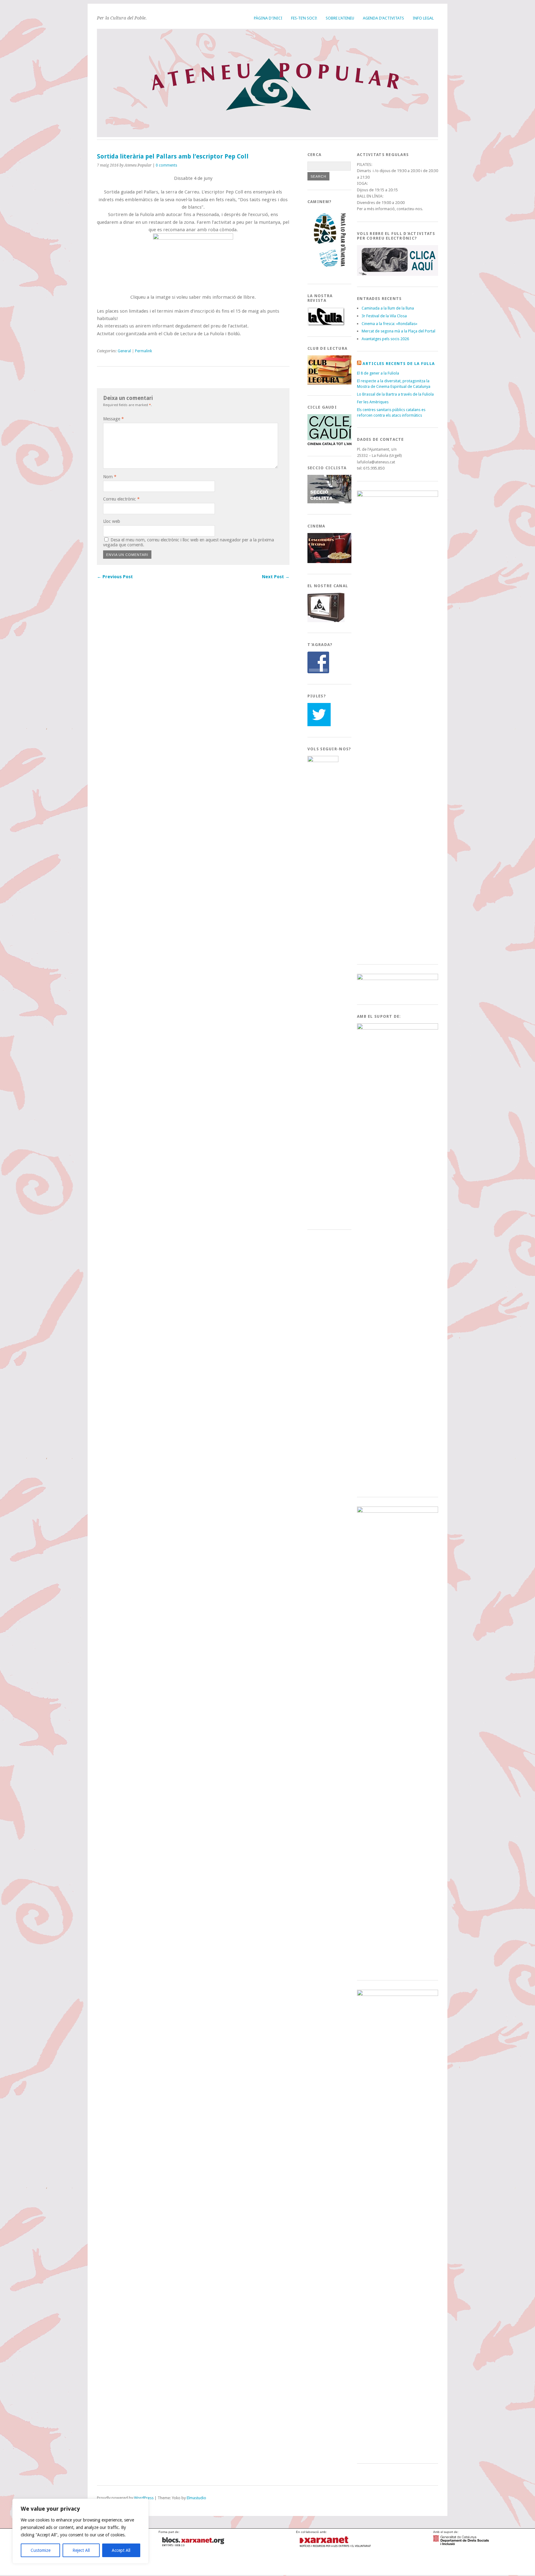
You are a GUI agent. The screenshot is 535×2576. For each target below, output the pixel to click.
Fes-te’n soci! (304, 18)
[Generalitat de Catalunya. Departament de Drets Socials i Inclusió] (461, 2543)
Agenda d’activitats (383, 18)
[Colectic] (71, 2567)
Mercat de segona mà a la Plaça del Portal (398, 331)
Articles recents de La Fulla (399, 364)
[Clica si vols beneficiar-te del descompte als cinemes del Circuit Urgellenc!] (330, 562)
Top (101, 2504)
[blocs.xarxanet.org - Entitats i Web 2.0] (197, 2548)
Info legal (423, 18)
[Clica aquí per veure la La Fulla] (326, 324)
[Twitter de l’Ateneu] (319, 725)
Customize (41, 2550)
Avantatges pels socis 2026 (385, 339)
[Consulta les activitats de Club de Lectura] (331, 383)
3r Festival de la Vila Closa (384, 316)
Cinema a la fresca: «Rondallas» (389, 324)
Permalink (144, 351)
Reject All (81, 2550)
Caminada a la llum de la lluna (388, 308)
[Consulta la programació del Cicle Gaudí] (331, 444)
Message (113, 419)
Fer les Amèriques (373, 402)
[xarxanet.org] (335, 2548)
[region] (80, 2531)
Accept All (121, 2550)
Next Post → (276, 577)
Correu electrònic (121, 499)
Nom (110, 477)
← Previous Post (115, 577)
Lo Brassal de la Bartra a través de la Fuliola (395, 394)
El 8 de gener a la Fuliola (378, 373)
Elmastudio (196, 2498)
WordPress (144, 2498)
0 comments (166, 165)
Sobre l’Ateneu (340, 18)
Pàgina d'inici (268, 18)
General (124, 351)
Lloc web (112, 521)
